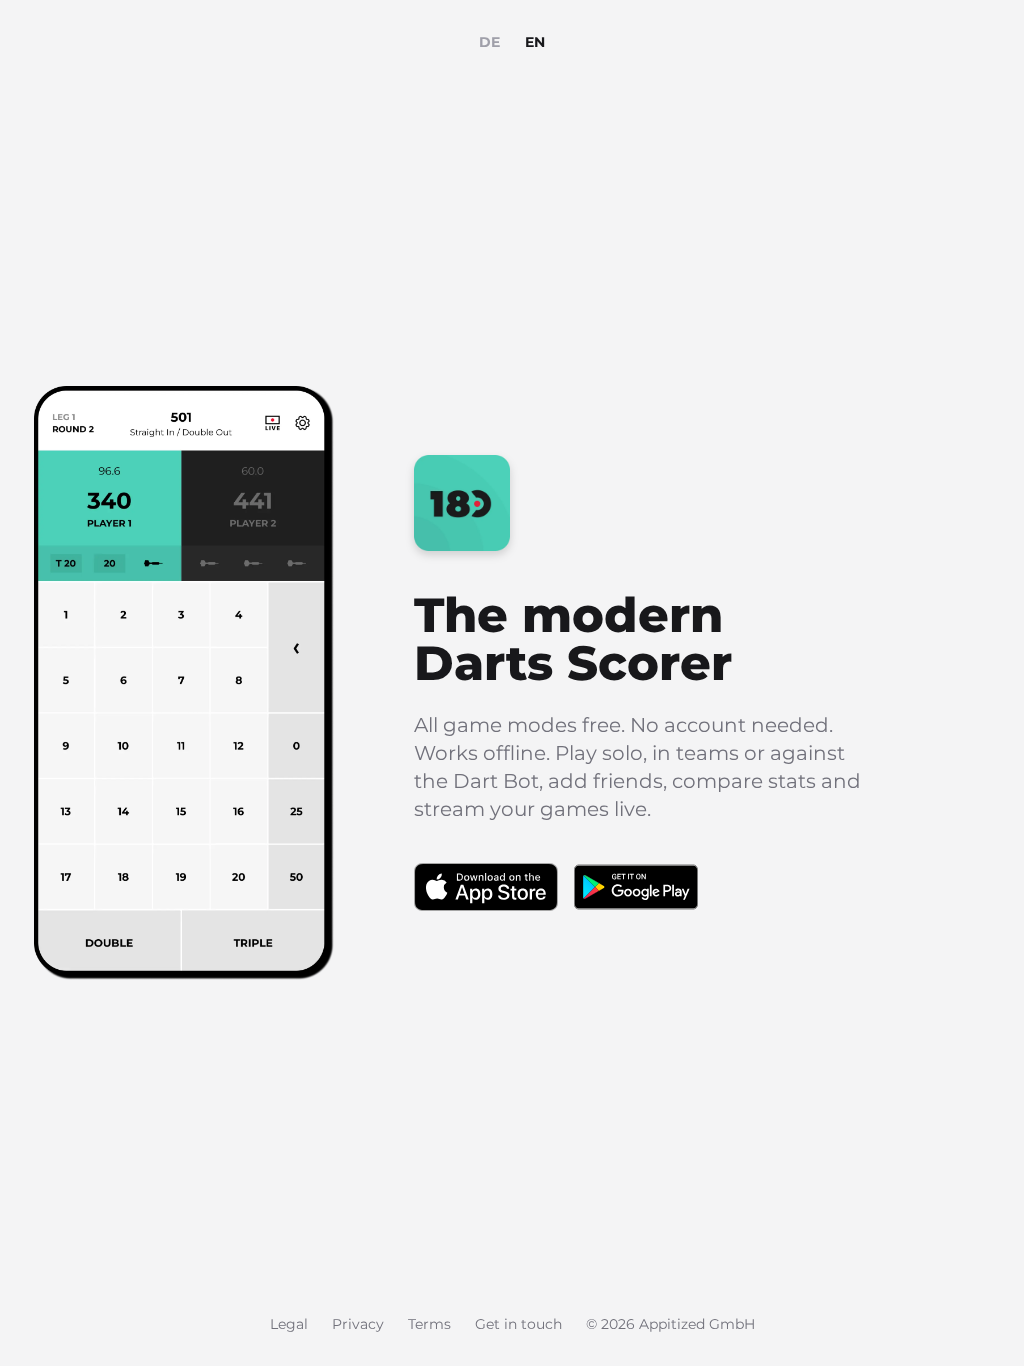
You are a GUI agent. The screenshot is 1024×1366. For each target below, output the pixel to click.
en (535, 42)
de (490, 42)
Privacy (358, 1324)
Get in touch (518, 1324)
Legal (289, 1324)
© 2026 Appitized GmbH (670, 1324)
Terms (429, 1324)
